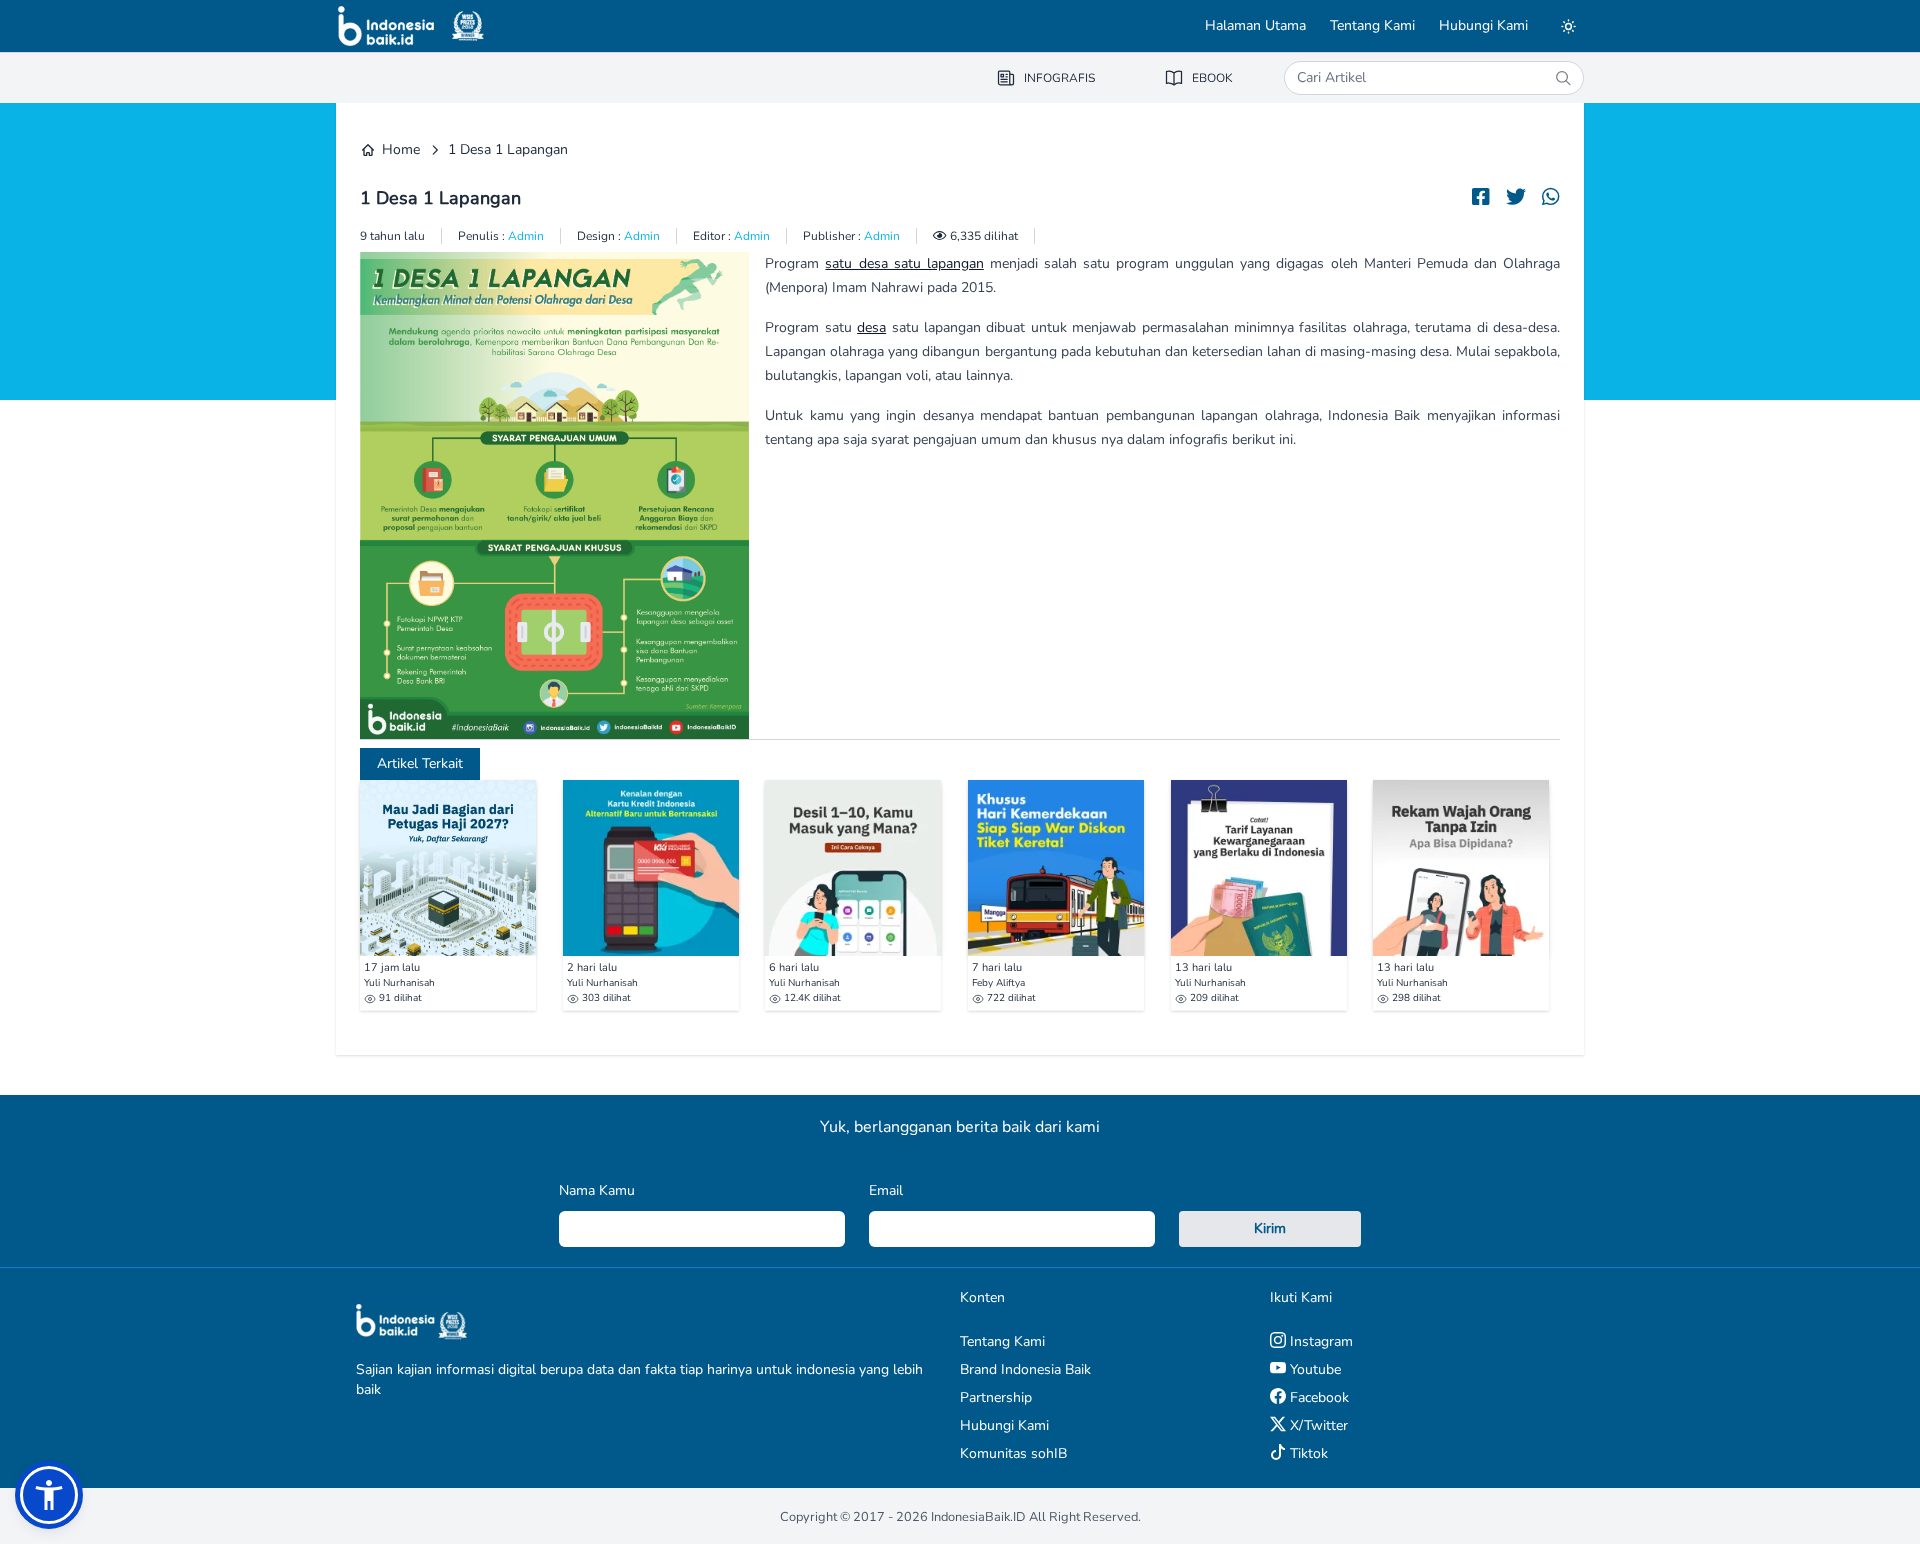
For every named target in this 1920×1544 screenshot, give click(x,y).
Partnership (996, 1397)
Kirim (1270, 1228)
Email (886, 1190)
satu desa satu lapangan (904, 263)
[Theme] (1568, 26)
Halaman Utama (1255, 25)
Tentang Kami (1372, 25)
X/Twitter (1317, 1425)
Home (401, 149)
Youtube (1313, 1369)
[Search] (1563, 78)
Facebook (1317, 1397)
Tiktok (1307, 1453)
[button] (49, 1495)
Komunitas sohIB (1013, 1453)
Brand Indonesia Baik (1025, 1369)
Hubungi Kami (1483, 25)
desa (871, 327)
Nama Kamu (597, 1190)
